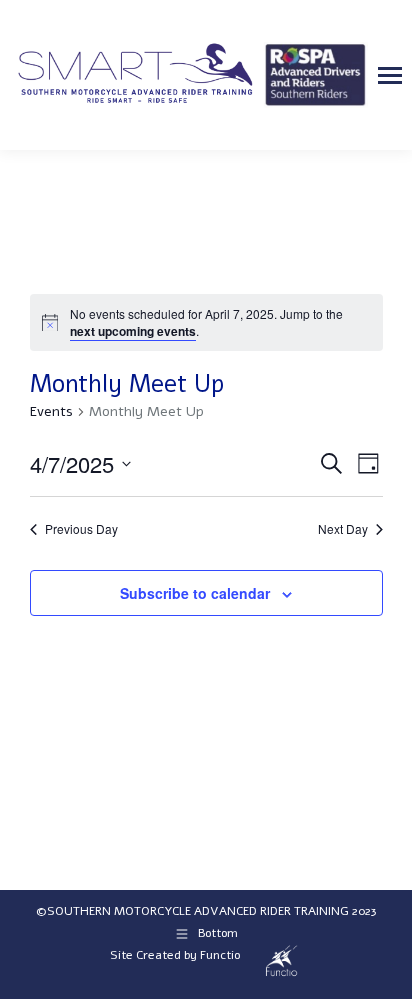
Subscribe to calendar (195, 593)
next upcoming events (133, 331)
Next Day (343, 529)
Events (51, 411)
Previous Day (81, 529)
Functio (220, 955)
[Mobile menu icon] (390, 75)
